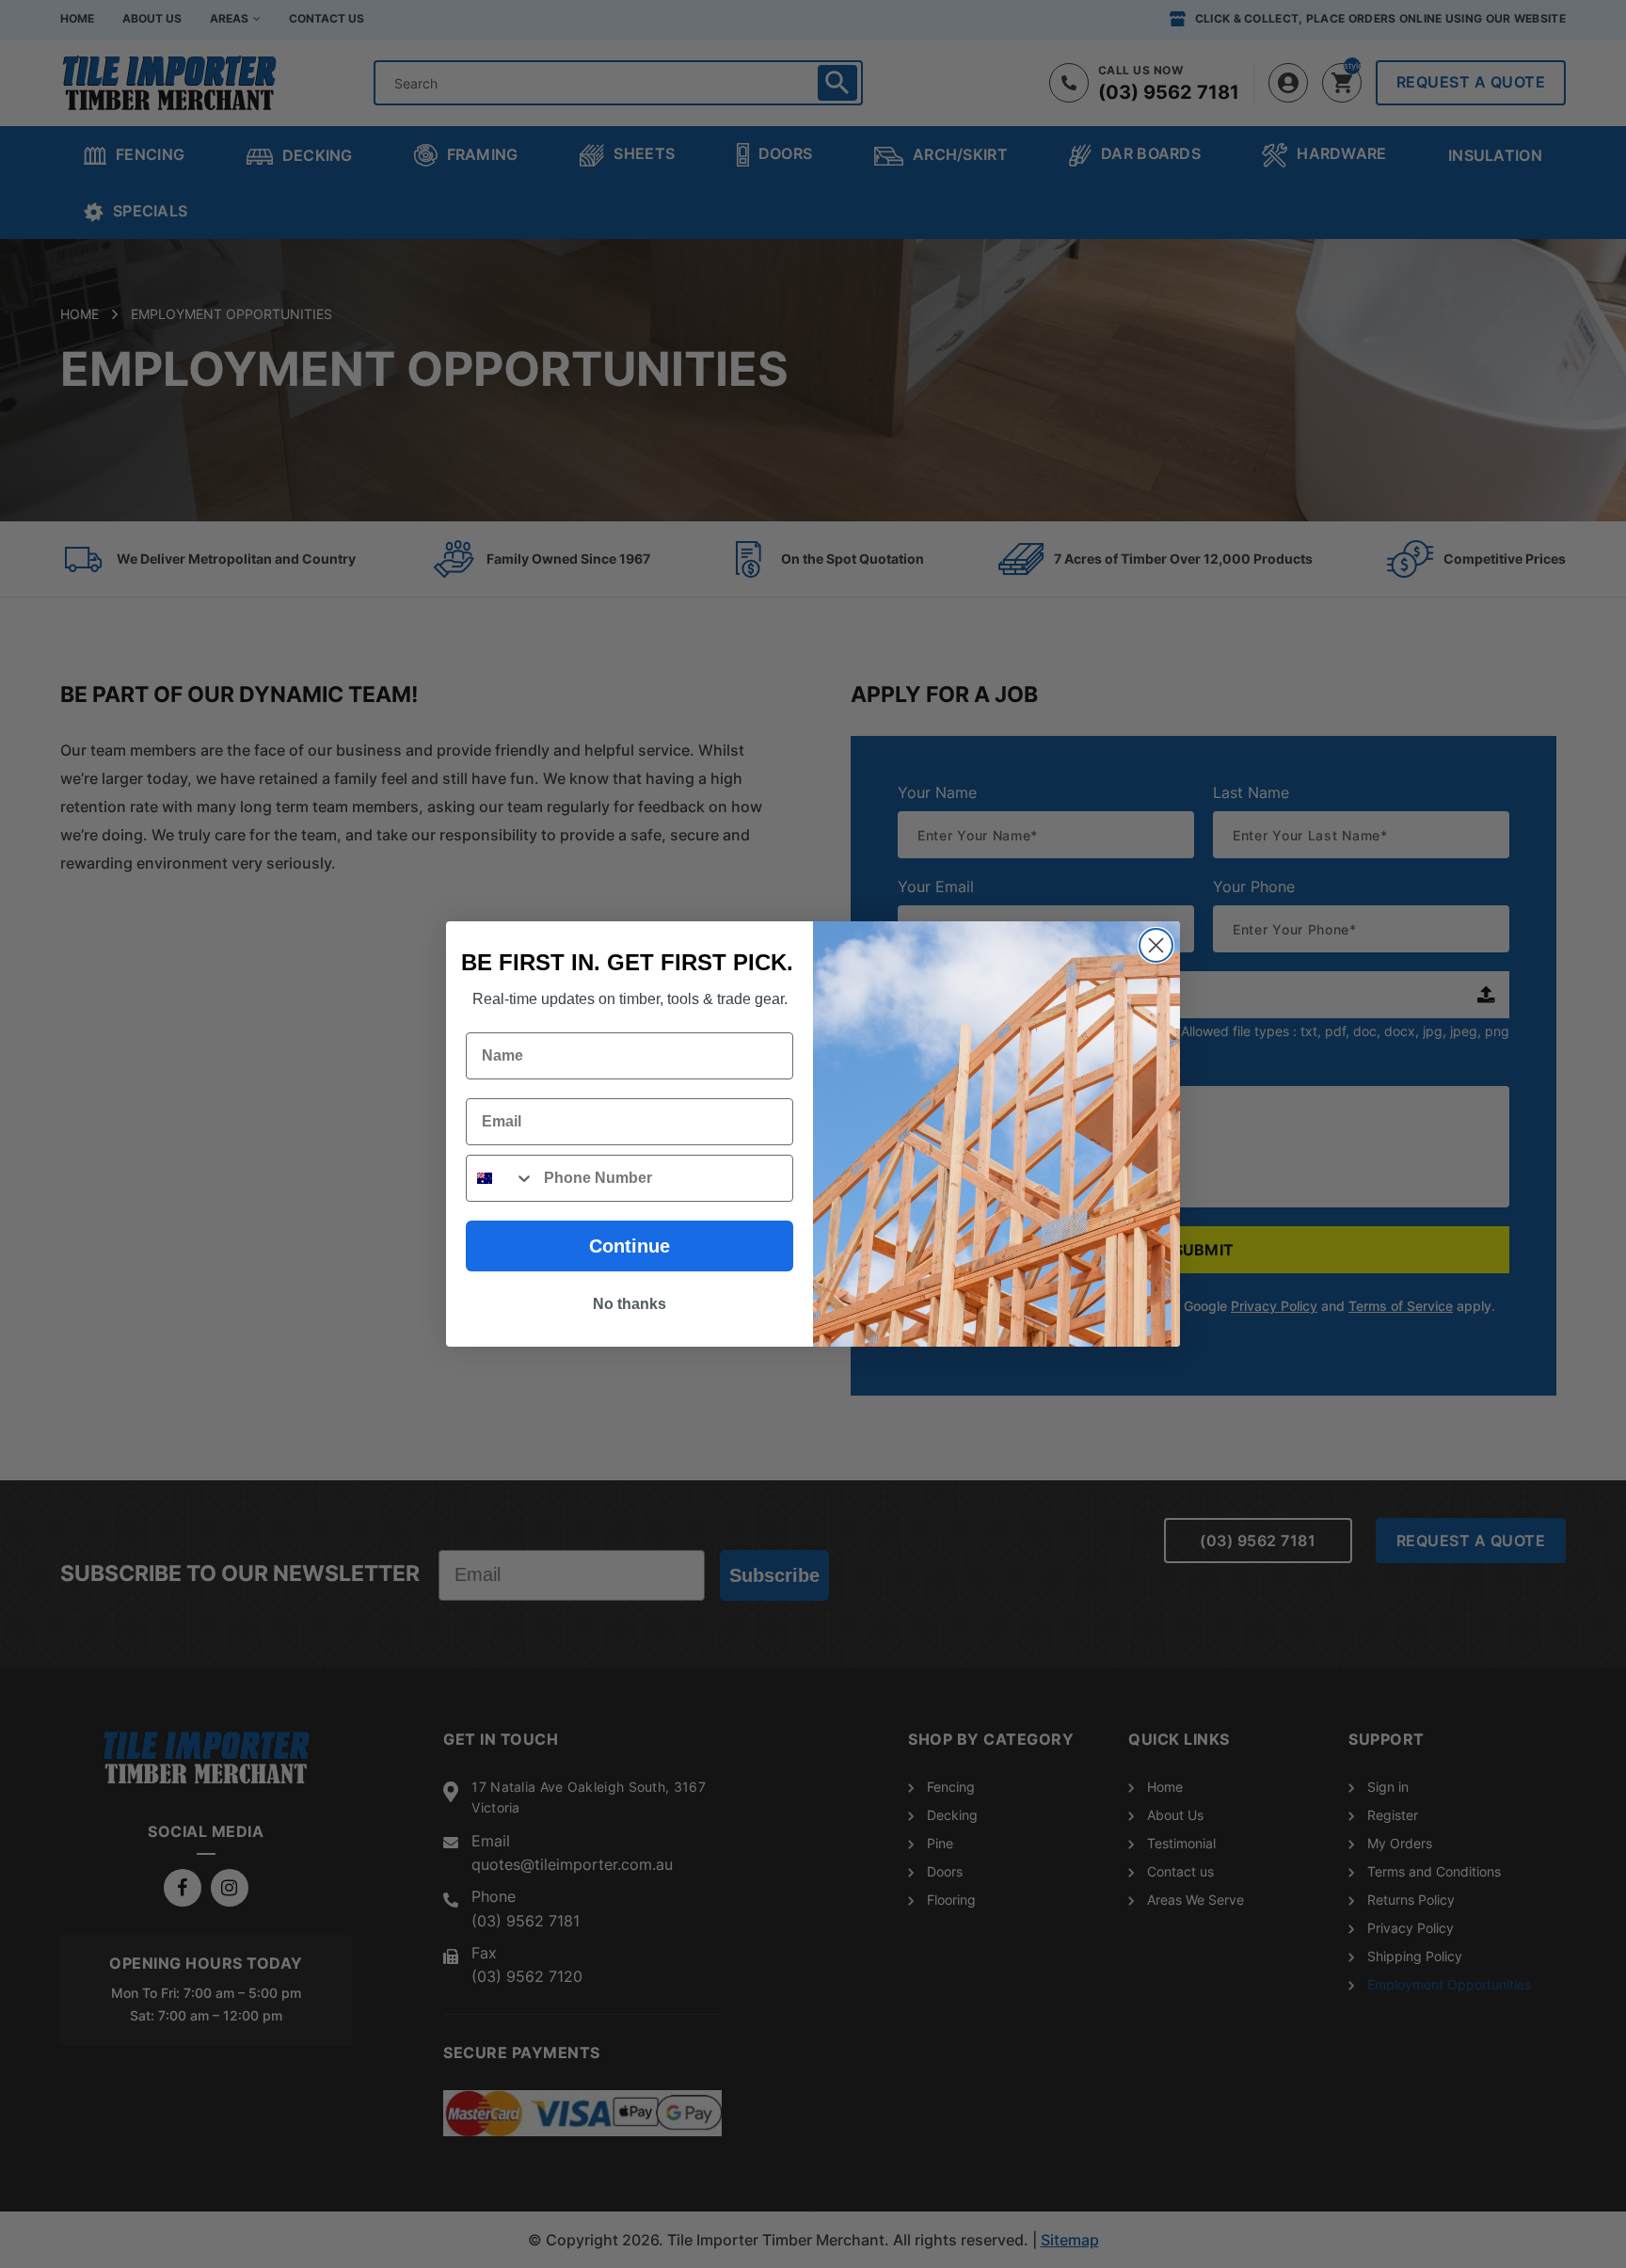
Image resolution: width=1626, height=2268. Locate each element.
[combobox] (501, 1178)
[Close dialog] (1156, 945)
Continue (630, 1246)
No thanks (630, 1304)
